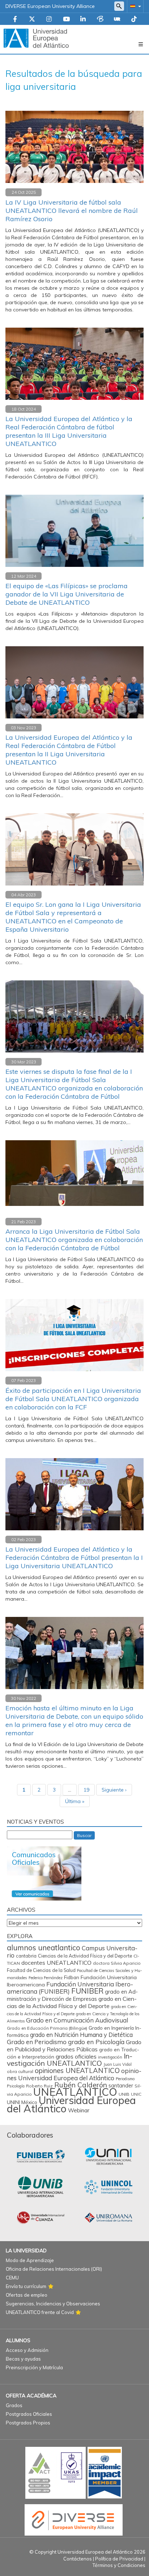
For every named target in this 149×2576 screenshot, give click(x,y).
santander (121, 2086)
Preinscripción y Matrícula (34, 2367)
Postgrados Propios (28, 2423)
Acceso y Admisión (27, 2350)
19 (86, 1790)
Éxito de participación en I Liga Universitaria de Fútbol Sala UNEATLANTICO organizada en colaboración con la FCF (73, 1399)
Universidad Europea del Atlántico (71, 2104)
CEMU (12, 2278)
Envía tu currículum (26, 2286)
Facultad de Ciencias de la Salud (41, 1970)
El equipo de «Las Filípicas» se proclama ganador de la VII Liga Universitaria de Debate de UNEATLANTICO (67, 594)
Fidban (72, 1977)
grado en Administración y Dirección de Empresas (72, 1995)
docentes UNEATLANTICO (56, 1963)
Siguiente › (114, 1790)
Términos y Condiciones (119, 2565)
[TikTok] (134, 19)
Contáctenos (78, 2559)
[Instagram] (49, 19)
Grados (14, 2405)
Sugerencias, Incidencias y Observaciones (53, 2304)
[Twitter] (32, 19)
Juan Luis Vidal (118, 2064)
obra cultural (20, 2071)
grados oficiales (76, 2056)
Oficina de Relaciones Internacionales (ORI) (54, 2269)
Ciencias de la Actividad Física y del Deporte (85, 1956)
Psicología (16, 2086)
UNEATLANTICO (75, 2092)
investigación (110, 2057)
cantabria (26, 1956)
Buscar (84, 1835)
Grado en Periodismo (37, 2042)
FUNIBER (87, 1991)
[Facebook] (15, 19)
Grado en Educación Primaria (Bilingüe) (47, 2028)
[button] (134, 6)
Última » (75, 1801)
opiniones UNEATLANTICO (77, 2070)
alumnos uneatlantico (44, 1948)
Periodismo (125, 2079)
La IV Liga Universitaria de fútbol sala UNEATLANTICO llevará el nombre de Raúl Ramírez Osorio (72, 211)
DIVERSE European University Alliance (50, 6)
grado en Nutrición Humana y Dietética (81, 2035)
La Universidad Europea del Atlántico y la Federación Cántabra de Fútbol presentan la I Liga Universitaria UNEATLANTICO (74, 1558)
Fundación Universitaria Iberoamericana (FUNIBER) (70, 1988)
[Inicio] (36, 38)
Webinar (79, 2110)
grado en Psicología (96, 2042)
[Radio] (117, 19)
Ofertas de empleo (27, 2295)
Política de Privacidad (119, 2559)
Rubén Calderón (81, 2085)
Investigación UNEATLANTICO (70, 2059)
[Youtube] (66, 19)
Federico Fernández (46, 1978)
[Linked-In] (83, 19)
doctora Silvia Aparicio (117, 1963)
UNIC (136, 2094)
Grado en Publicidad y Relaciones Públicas (74, 2046)
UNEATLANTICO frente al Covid (40, 2312)
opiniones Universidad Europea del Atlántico (74, 2074)
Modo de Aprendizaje (30, 2260)
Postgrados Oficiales (29, 2414)
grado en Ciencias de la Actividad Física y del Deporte (72, 2002)
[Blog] (100, 19)
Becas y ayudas (23, 2359)
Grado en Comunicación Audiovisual (77, 2020)
